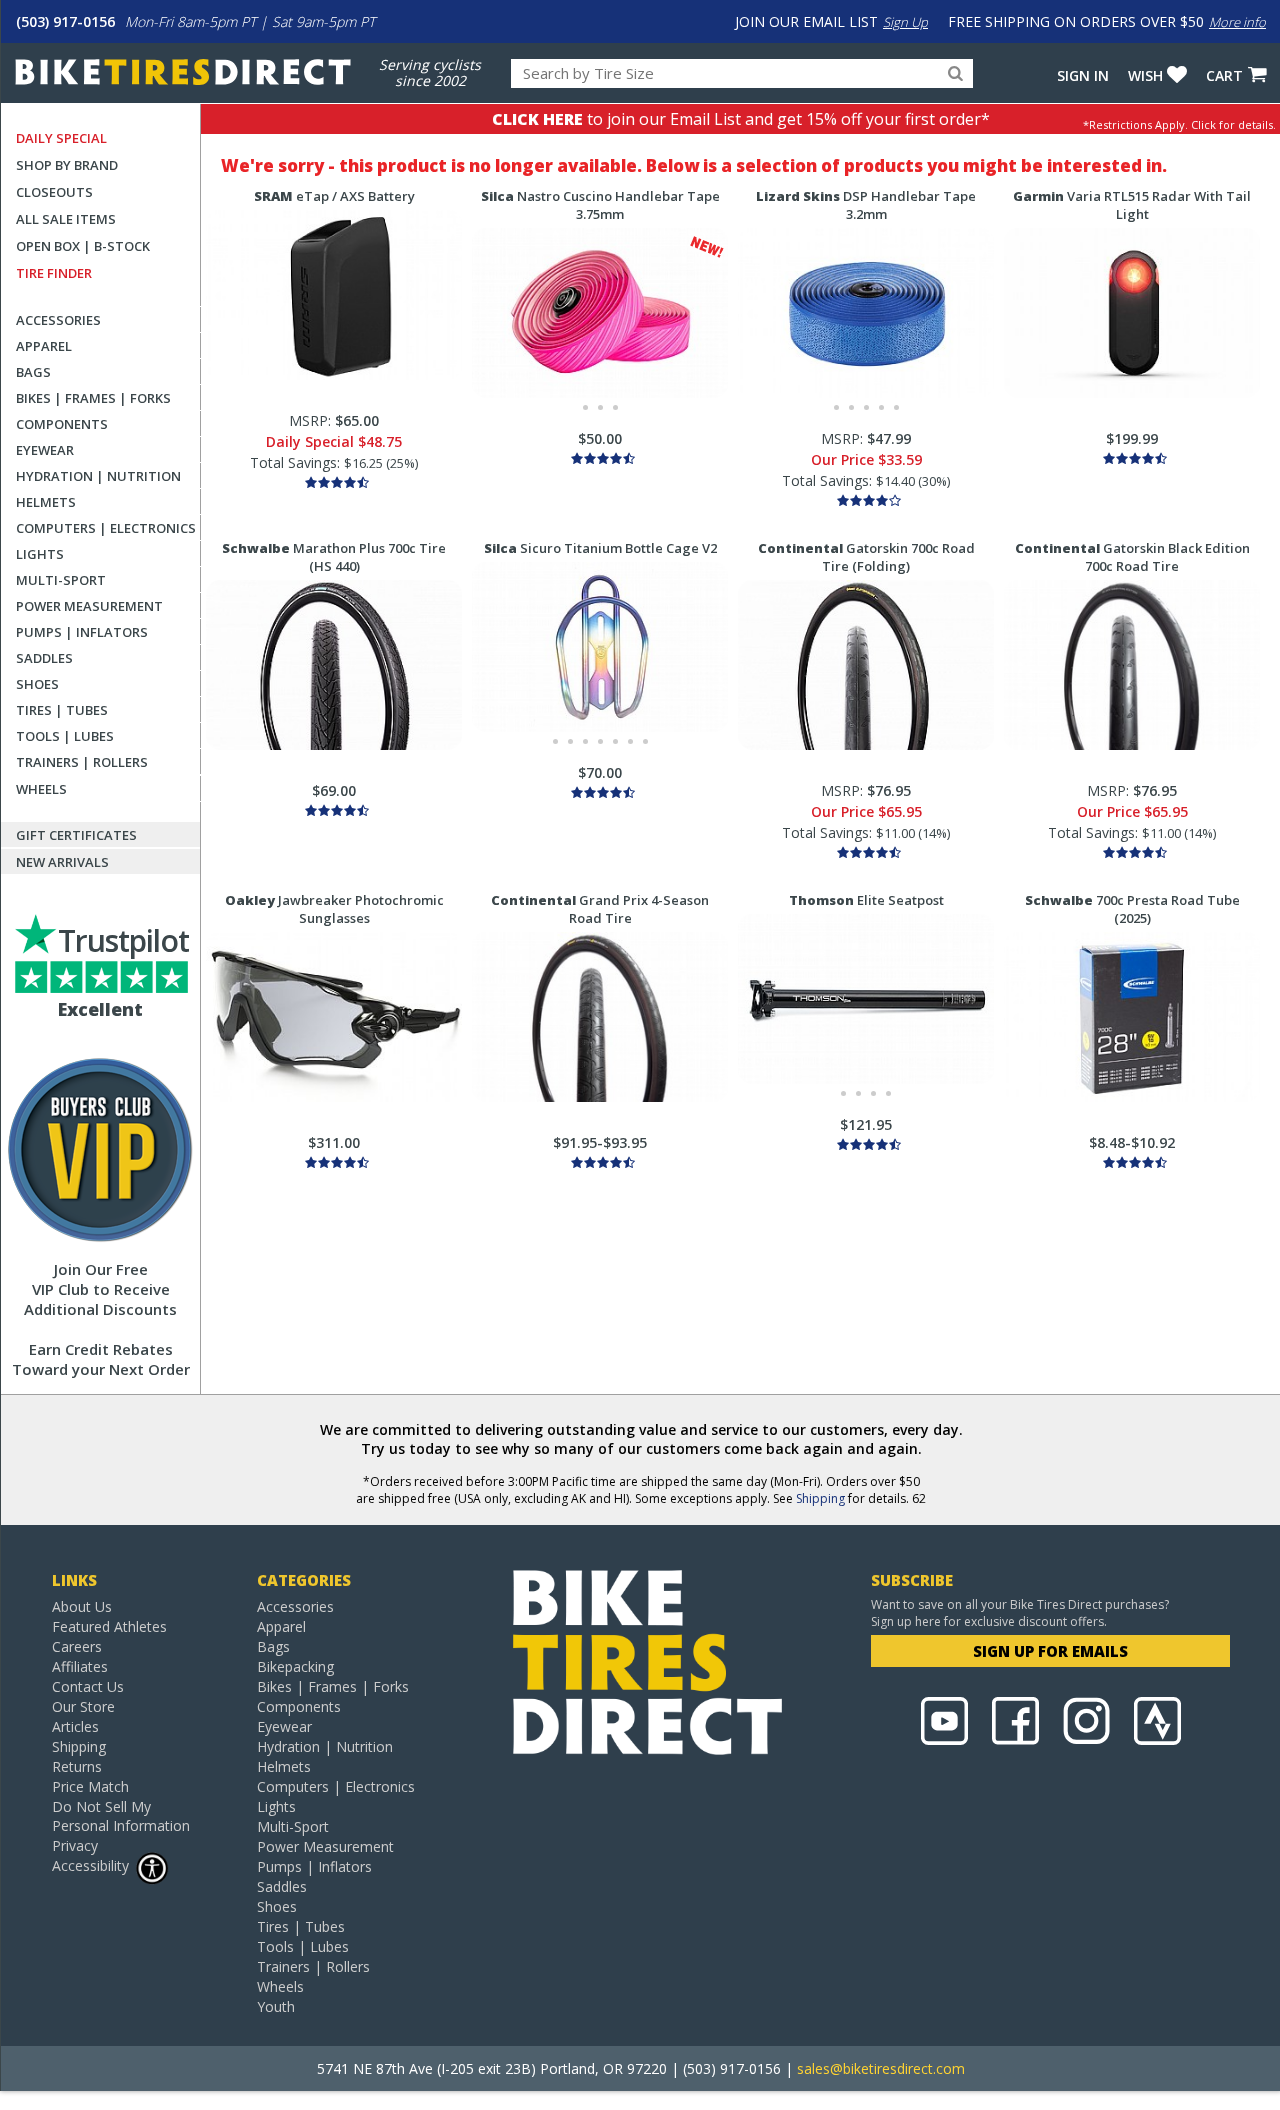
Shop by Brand (67, 165)
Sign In (1083, 75)
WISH (1145, 75)
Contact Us (88, 1686)
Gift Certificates (76, 835)
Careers (77, 1646)
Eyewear (45, 450)
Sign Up (905, 22)
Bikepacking (295, 1666)
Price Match (90, 1786)
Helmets (46, 502)
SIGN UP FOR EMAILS (1050, 1651)
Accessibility (90, 1865)
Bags (33, 372)
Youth (276, 2006)
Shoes (37, 684)
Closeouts (54, 192)
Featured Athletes (109, 1626)
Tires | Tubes (62, 710)
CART (1224, 75)
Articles (75, 1726)
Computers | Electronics (106, 528)
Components (62, 424)
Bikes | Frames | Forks (93, 398)
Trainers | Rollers (82, 762)
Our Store (83, 1706)
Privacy (75, 1845)
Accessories (58, 320)
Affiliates (80, 1666)
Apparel (44, 346)
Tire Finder (54, 273)
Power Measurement (89, 606)
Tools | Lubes (65, 736)
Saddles (44, 658)
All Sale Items (66, 219)
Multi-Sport (61, 580)
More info (1237, 22)
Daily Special (61, 138)
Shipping (820, 1498)
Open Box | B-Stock (83, 246)
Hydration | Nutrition (98, 476)
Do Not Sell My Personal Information (121, 1816)
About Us (82, 1606)
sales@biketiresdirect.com (881, 2068)
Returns (77, 1766)
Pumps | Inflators (82, 632)
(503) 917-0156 (65, 21)
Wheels (41, 789)
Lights (40, 554)
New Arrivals (62, 862)
